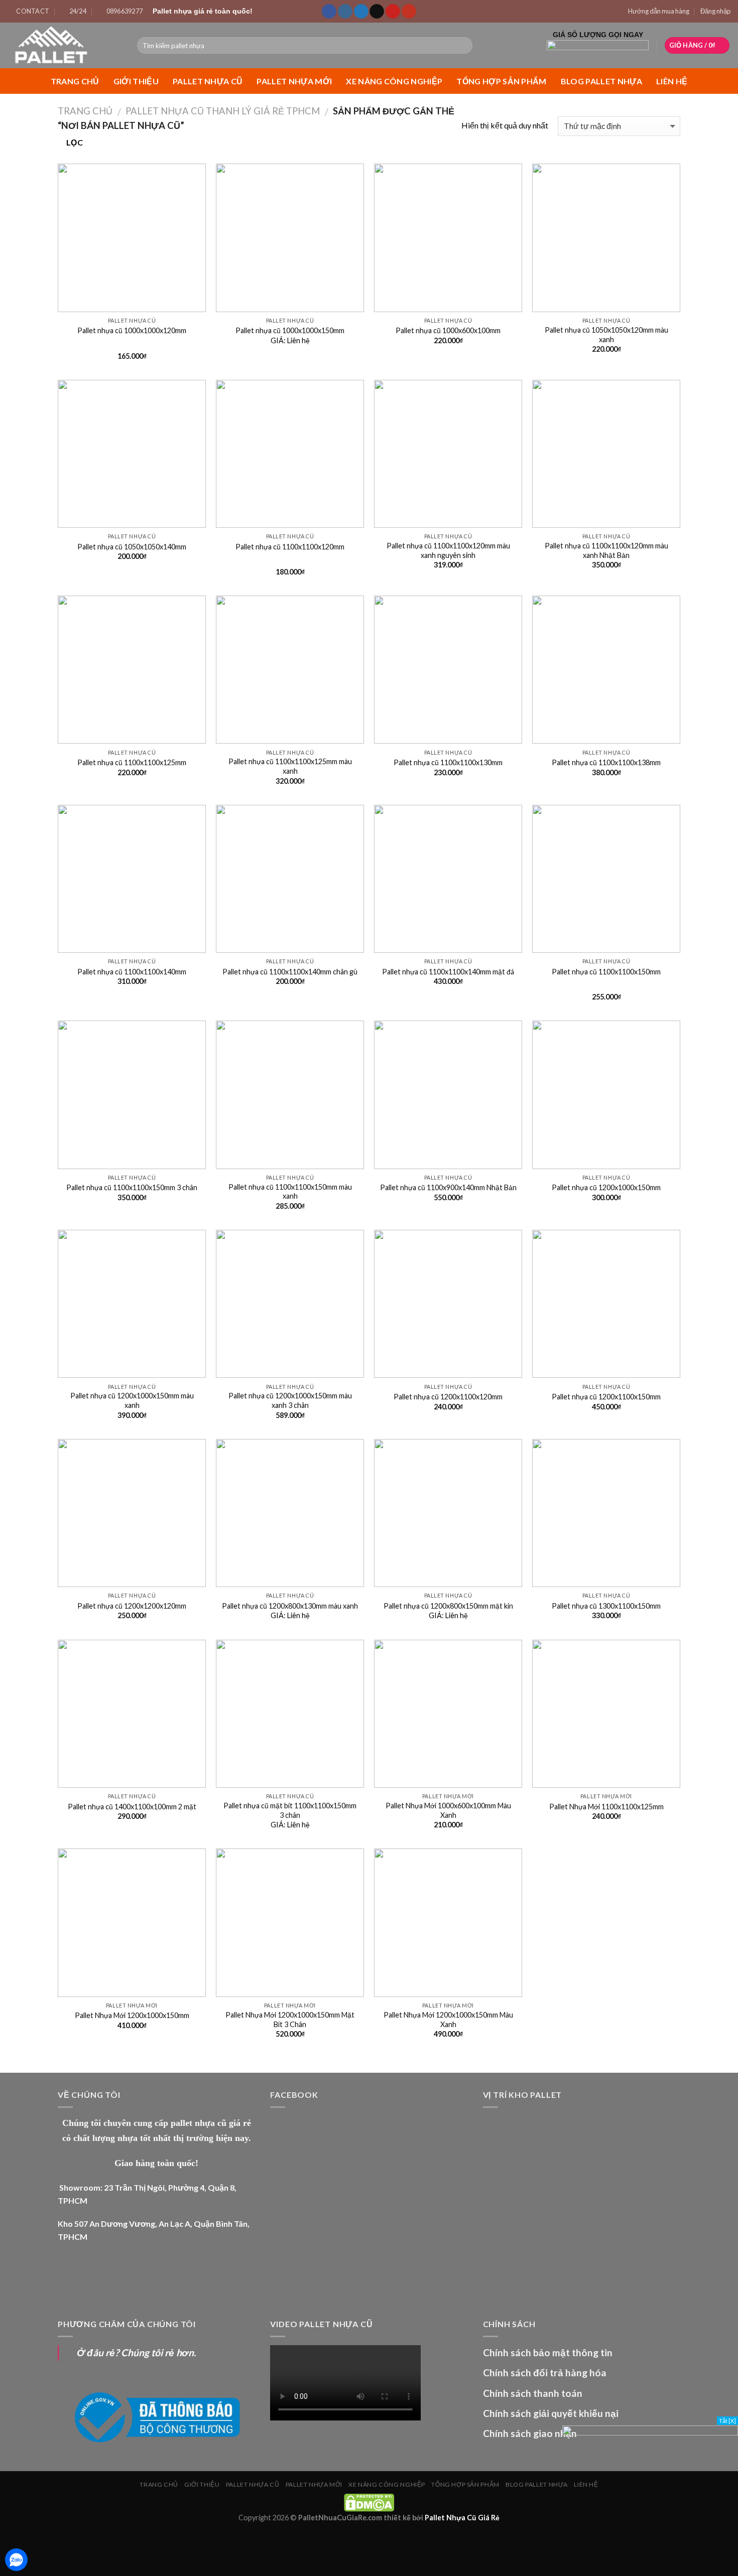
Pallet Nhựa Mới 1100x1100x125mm (606, 1807)
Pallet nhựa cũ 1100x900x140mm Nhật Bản (448, 1187)
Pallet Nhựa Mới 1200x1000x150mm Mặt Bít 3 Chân (290, 2020)
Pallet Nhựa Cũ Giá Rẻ (462, 2518)
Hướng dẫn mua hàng (659, 11)
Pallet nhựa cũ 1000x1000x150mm (290, 330)
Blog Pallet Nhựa (601, 81)
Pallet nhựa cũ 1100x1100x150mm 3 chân (132, 1187)
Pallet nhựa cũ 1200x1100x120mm (448, 1397)
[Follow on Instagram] (345, 12)
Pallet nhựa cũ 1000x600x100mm (448, 330)
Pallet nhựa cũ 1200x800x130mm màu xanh (290, 1606)
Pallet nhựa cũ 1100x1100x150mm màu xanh (290, 1192)
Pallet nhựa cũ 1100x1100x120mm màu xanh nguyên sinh (448, 550)
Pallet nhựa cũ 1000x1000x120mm (132, 330)
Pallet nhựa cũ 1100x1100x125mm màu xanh (290, 766)
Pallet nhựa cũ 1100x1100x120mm (290, 547)
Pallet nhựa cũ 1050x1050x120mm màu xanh (606, 335)
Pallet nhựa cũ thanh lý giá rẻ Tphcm (223, 111)
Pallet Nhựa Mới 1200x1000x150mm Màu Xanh (448, 2020)
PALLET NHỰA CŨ (208, 81)
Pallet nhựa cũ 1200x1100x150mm (606, 1397)
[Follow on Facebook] (329, 12)
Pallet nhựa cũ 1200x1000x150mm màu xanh (132, 1400)
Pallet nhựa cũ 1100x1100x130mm (448, 762)
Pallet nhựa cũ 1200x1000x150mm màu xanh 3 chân (290, 1400)
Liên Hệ (672, 81)
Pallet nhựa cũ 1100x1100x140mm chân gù (290, 972)
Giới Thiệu (136, 81)
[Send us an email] (377, 12)
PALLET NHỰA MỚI (294, 81)
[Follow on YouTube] (409, 12)
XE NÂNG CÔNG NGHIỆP (394, 81)
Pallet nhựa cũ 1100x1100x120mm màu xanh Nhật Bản (606, 550)
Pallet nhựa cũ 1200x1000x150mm (606, 1187)
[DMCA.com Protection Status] (369, 2501)
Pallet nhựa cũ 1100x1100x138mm (606, 762)
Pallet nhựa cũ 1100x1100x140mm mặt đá (448, 972)
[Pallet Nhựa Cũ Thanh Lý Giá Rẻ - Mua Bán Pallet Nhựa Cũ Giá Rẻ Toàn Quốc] (65, 45)
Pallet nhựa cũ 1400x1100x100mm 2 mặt (132, 1807)
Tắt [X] (727, 2421)
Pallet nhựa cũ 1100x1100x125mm (132, 762)
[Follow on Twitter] (361, 12)
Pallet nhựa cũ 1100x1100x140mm (132, 972)
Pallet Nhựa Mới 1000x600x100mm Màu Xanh (448, 1810)
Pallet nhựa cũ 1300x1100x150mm (606, 1606)
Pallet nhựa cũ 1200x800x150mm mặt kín (448, 1606)
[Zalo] (16, 2560)
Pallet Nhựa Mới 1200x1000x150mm (132, 2015)
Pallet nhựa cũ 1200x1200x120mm (132, 1606)
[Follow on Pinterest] (393, 12)
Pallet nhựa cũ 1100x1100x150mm (606, 972)
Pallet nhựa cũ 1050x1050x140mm (132, 547)
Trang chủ (75, 81)
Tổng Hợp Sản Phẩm (501, 81)
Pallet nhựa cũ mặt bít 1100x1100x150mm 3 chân (290, 1810)
